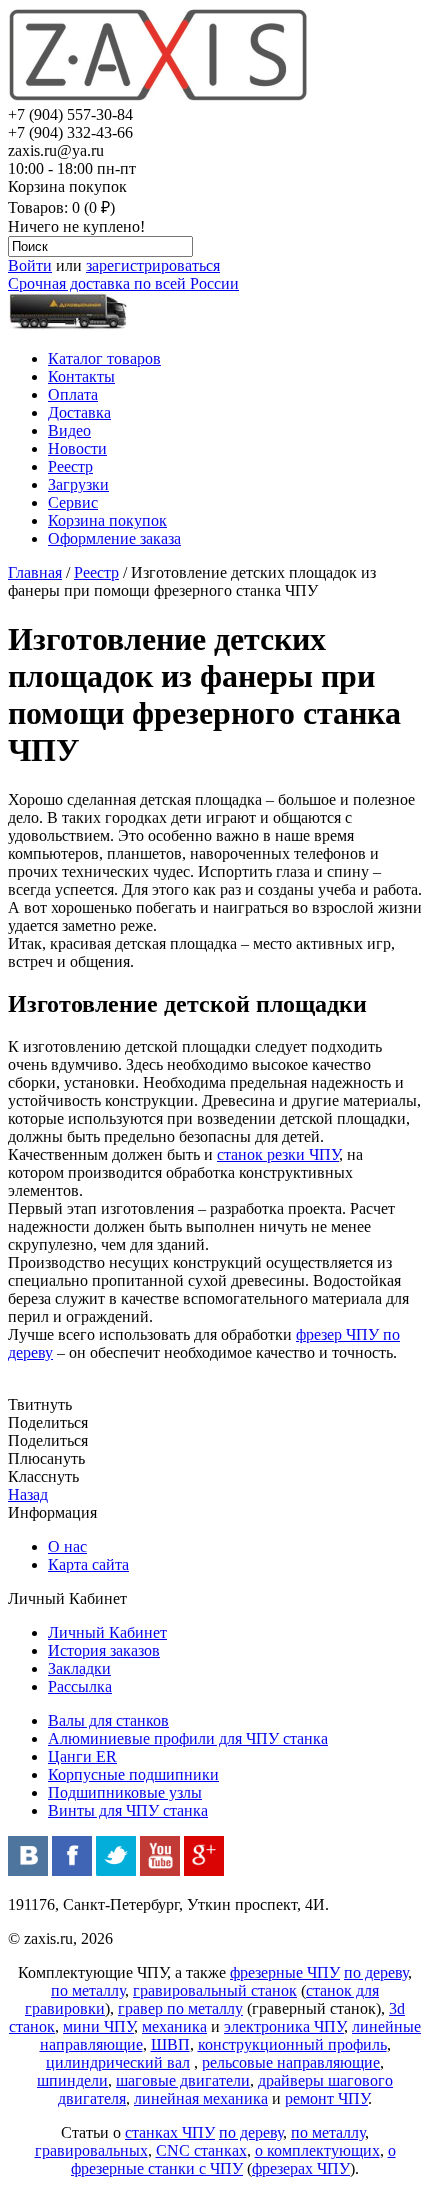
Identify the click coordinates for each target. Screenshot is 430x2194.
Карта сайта (88, 1564)
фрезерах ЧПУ (301, 2168)
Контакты (81, 376)
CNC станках (201, 2150)
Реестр (70, 466)
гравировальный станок (215, 1990)
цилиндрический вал (118, 2062)
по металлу (88, 1990)
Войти (30, 265)
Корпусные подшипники (133, 1774)
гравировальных (91, 2150)
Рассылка (80, 1686)
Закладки (79, 1668)
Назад (28, 1494)
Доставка (79, 412)
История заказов (104, 1650)
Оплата (73, 394)
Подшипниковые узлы (125, 1792)
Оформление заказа (114, 538)
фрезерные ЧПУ (285, 1972)
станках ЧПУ (170, 2132)
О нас (67, 1546)
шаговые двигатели (183, 2080)
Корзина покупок (107, 520)
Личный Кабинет (107, 1632)
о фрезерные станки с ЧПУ (233, 2159)
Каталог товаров (104, 358)
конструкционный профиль (292, 2044)
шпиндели (72, 2080)
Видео (69, 430)
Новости (77, 448)
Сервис (73, 502)
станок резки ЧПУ (278, 1154)
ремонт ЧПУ (326, 2098)
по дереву (376, 1972)
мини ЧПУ (98, 2026)
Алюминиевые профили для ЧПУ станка (188, 1738)
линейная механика (201, 2098)
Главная (35, 572)
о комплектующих (317, 2150)
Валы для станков (108, 1720)
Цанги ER (82, 1756)
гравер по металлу (180, 2008)
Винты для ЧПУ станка (128, 1810)
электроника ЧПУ (284, 2026)
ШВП (170, 2044)
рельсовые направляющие (291, 2062)
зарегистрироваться (153, 265)
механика (174, 2026)
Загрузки (78, 484)
